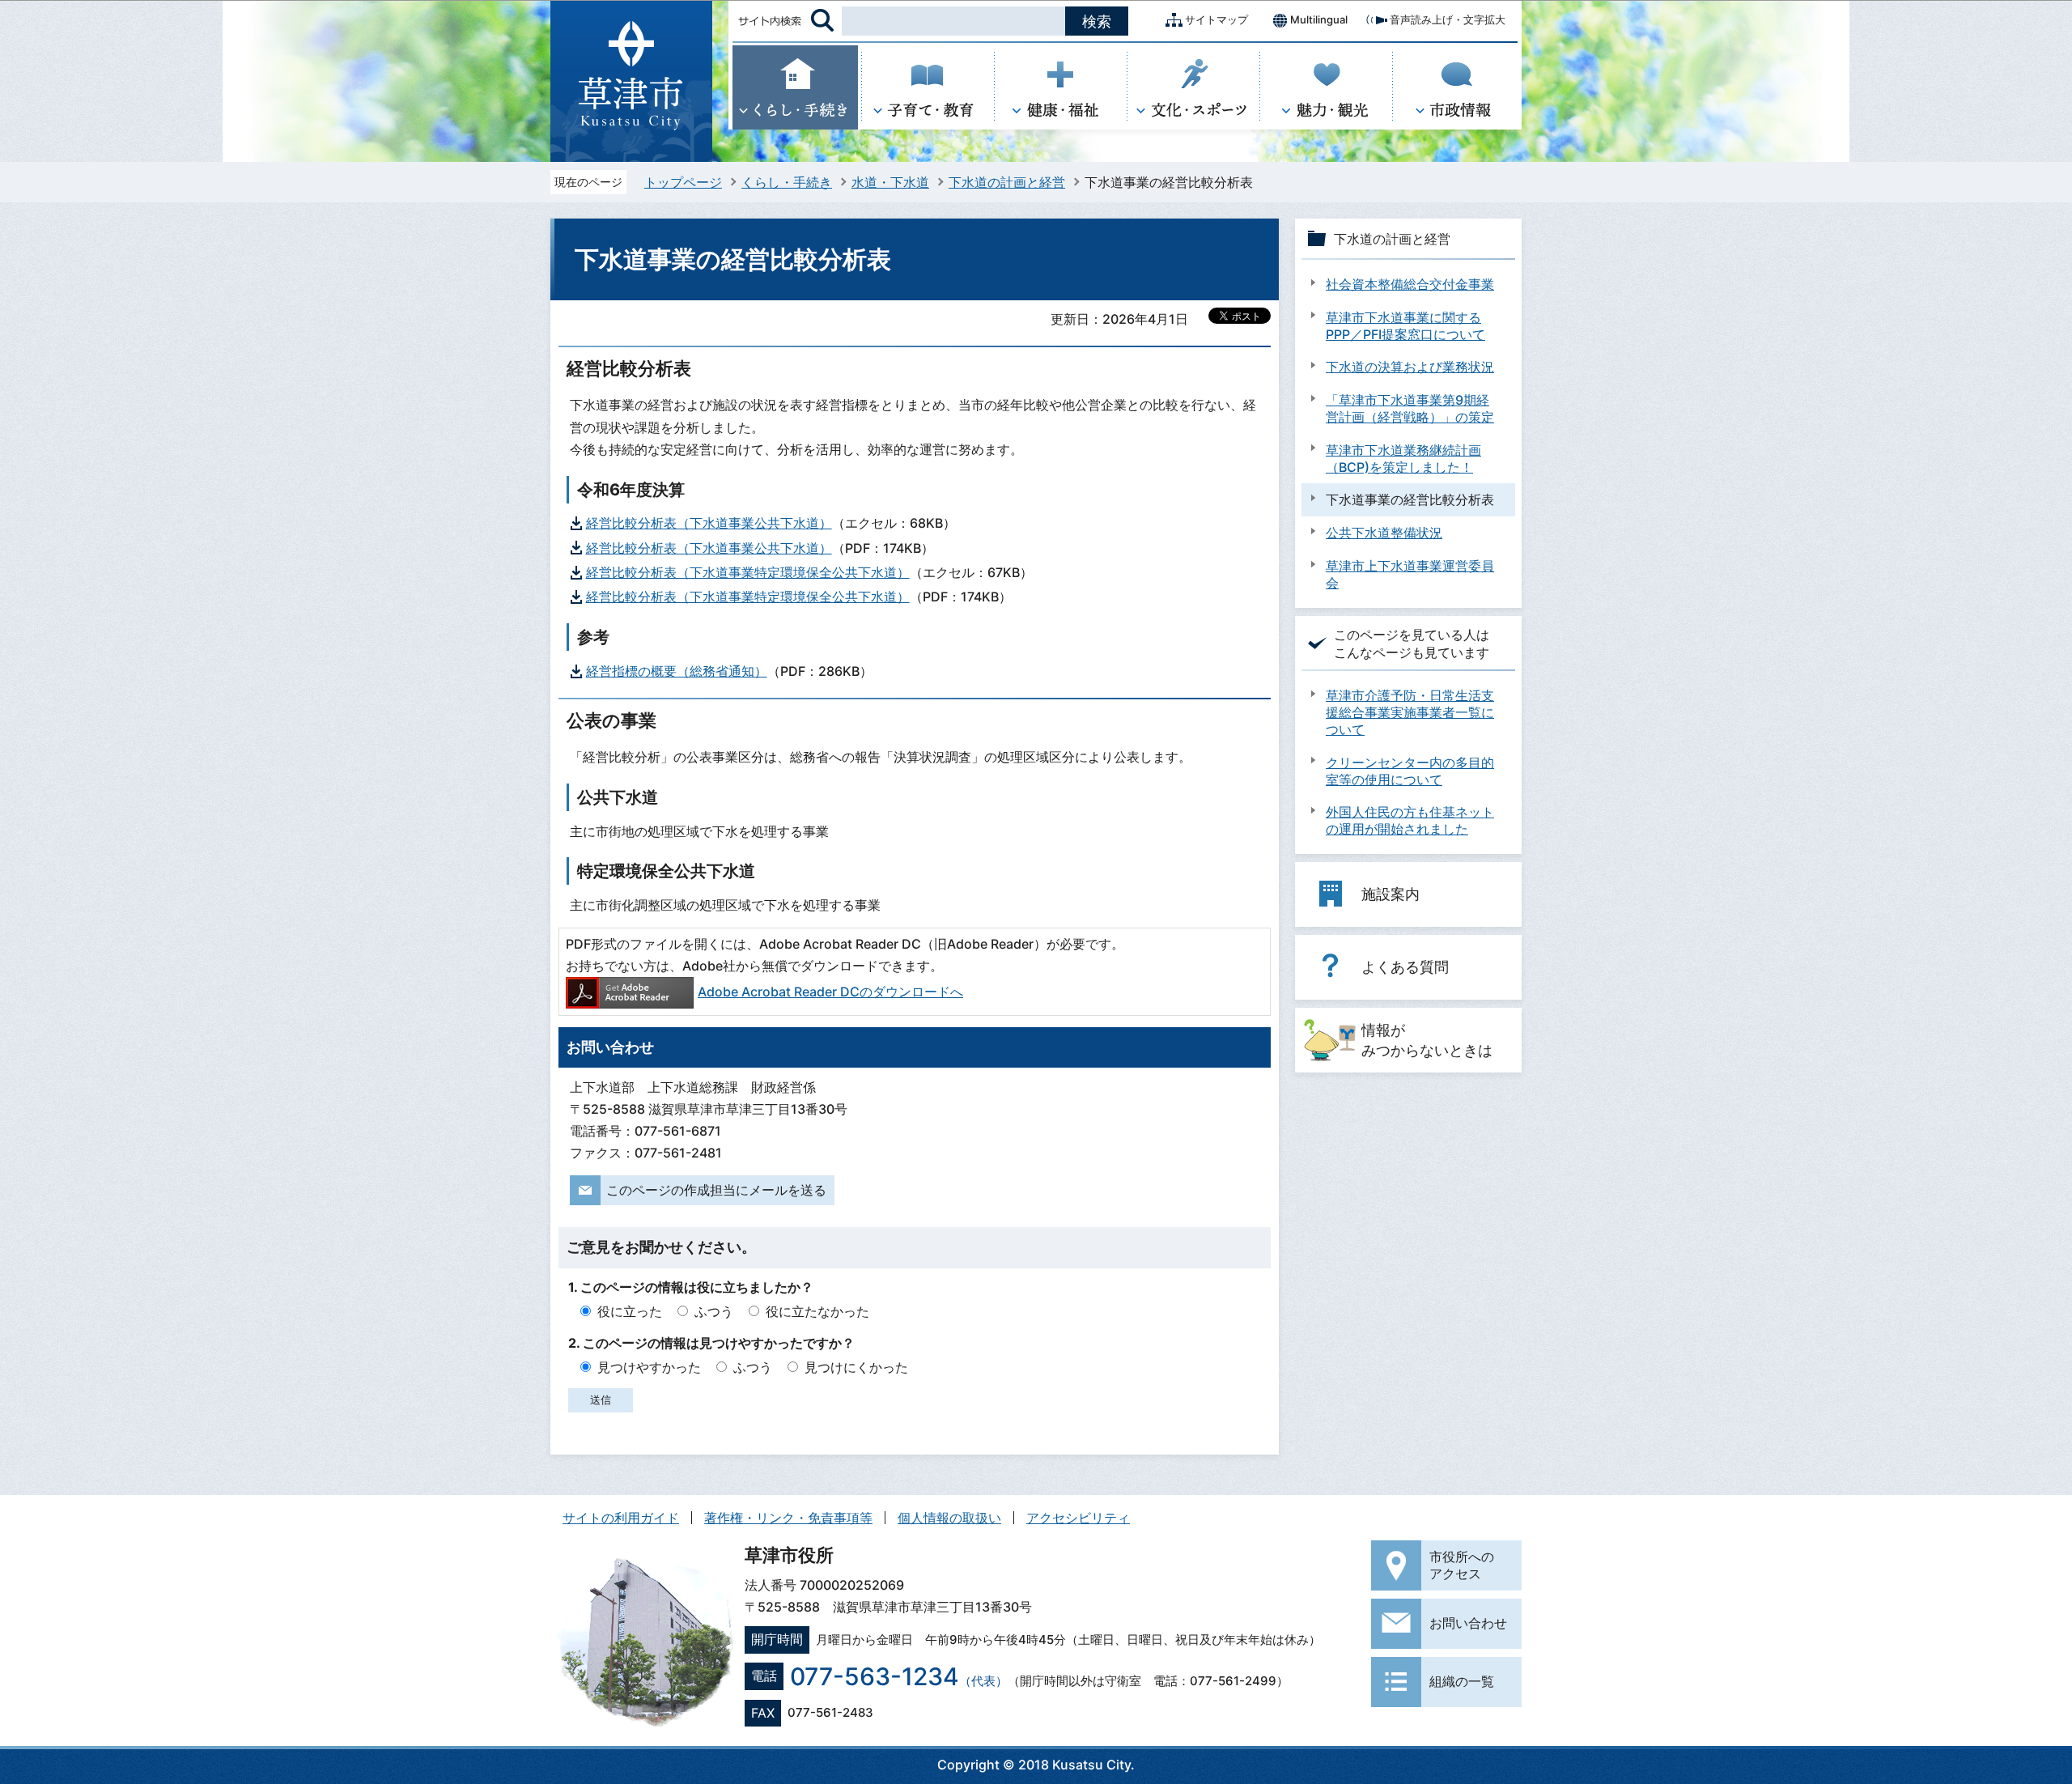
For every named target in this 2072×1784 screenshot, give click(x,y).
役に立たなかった (817, 1311)
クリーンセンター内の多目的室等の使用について (1410, 771)
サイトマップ (1216, 19)
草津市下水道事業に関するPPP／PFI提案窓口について (1405, 326)
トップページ (683, 182)
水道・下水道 (890, 182)
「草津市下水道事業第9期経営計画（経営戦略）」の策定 (1410, 408)
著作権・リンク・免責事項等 (788, 1518)
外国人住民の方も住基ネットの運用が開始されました (1410, 820)
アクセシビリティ (1078, 1518)
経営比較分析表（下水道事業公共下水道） (709, 523)
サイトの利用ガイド (621, 1518)
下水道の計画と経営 (1007, 182)
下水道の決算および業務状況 (1410, 367)
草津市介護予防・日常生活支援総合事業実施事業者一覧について (1410, 712)
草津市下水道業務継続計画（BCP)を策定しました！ (1403, 459)
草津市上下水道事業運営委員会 (1410, 574)
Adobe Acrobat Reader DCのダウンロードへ (830, 992)
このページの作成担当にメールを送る (716, 1190)
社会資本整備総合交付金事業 (1410, 284)
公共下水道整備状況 (1384, 533)
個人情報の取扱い (949, 1518)
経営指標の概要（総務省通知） (677, 671)
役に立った (630, 1311)
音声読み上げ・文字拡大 (1448, 19)
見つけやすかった (649, 1367)
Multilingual (1319, 19)
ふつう (714, 1311)
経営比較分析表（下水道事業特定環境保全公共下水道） (748, 572)
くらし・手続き (787, 182)
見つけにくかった (856, 1367)
